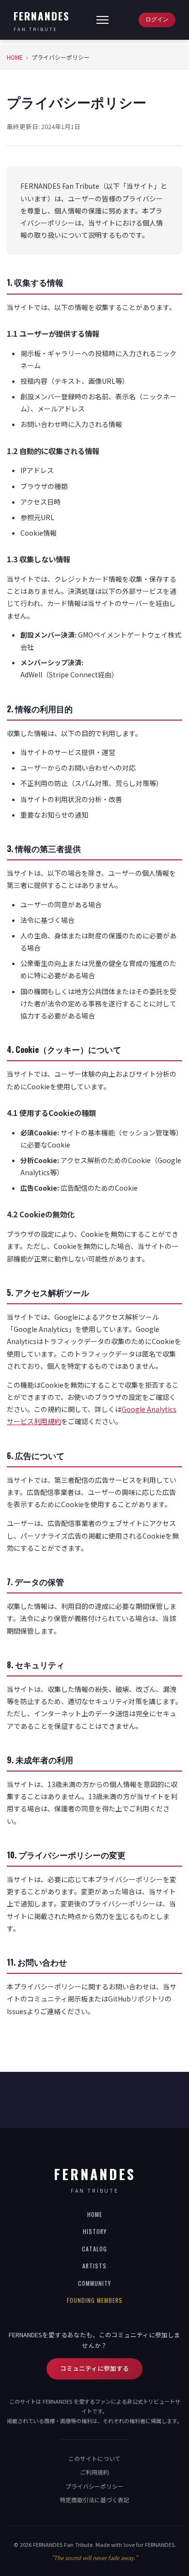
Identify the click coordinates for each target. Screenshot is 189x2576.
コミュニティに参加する (94, 2368)
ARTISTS (94, 2266)
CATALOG (94, 2249)
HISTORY (95, 2231)
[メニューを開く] (102, 20)
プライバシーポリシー (94, 2486)
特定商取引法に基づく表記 (94, 2500)
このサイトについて (94, 2458)
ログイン (157, 19)
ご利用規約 (94, 2472)
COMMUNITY (94, 2283)
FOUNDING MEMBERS (95, 2300)
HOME (15, 57)
